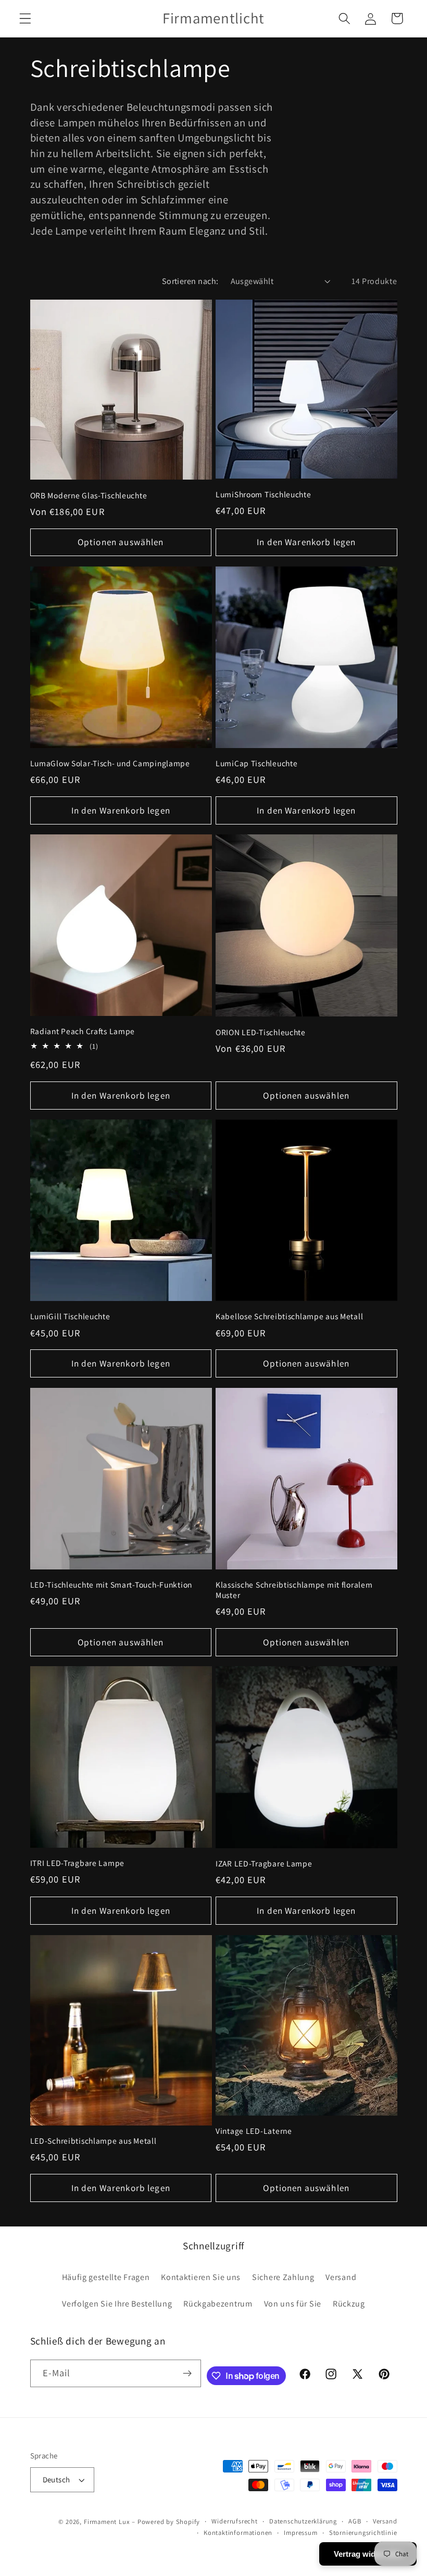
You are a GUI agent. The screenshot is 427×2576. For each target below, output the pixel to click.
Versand (385, 2521)
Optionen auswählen (121, 542)
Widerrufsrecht (234, 2521)
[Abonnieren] (187, 2374)
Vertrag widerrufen (368, 2554)
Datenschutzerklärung (303, 2521)
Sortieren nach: (190, 281)
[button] (25, 18)
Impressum (300, 2533)
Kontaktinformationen (238, 2533)
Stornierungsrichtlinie (363, 2533)
